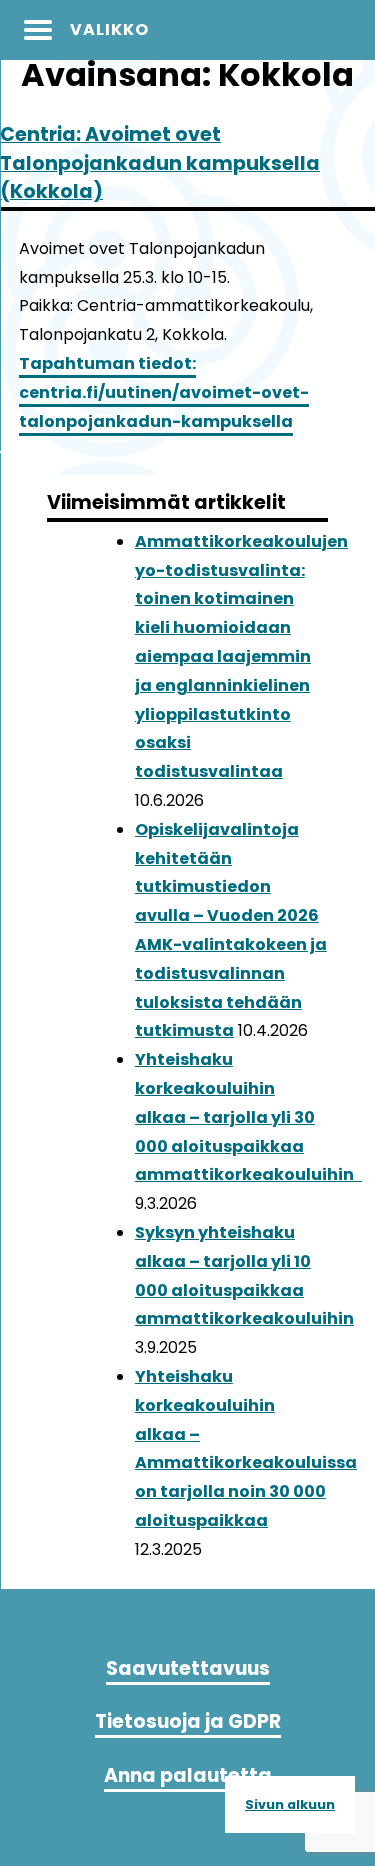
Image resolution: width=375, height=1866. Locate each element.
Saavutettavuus (188, 1668)
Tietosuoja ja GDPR (188, 1721)
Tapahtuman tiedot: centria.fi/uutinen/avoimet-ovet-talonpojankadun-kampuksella (164, 392)
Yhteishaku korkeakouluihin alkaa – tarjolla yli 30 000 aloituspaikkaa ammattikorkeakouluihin (248, 1117)
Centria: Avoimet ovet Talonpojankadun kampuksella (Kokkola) (160, 163)
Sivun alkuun (290, 1804)
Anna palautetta (188, 1775)
